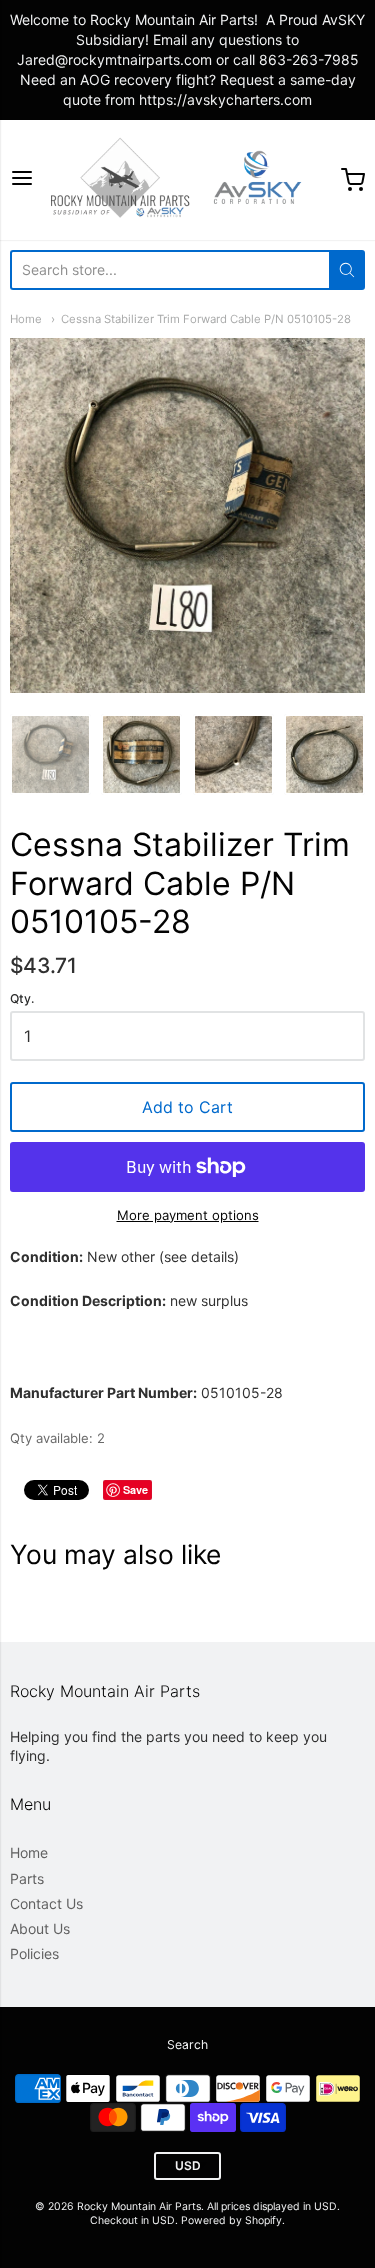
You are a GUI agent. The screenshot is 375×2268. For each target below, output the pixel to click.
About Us (40, 1928)
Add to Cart (187, 1107)
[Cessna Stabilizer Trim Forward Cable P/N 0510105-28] (50, 754)
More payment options (188, 1215)
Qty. (22, 999)
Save (135, 1489)
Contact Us (46, 1903)
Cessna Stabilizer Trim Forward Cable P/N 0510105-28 (206, 319)
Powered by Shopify (231, 2220)
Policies (34, 1953)
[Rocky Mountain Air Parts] (187, 180)
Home (26, 319)
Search (187, 2044)
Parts (27, 1878)
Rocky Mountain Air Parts (139, 2206)
